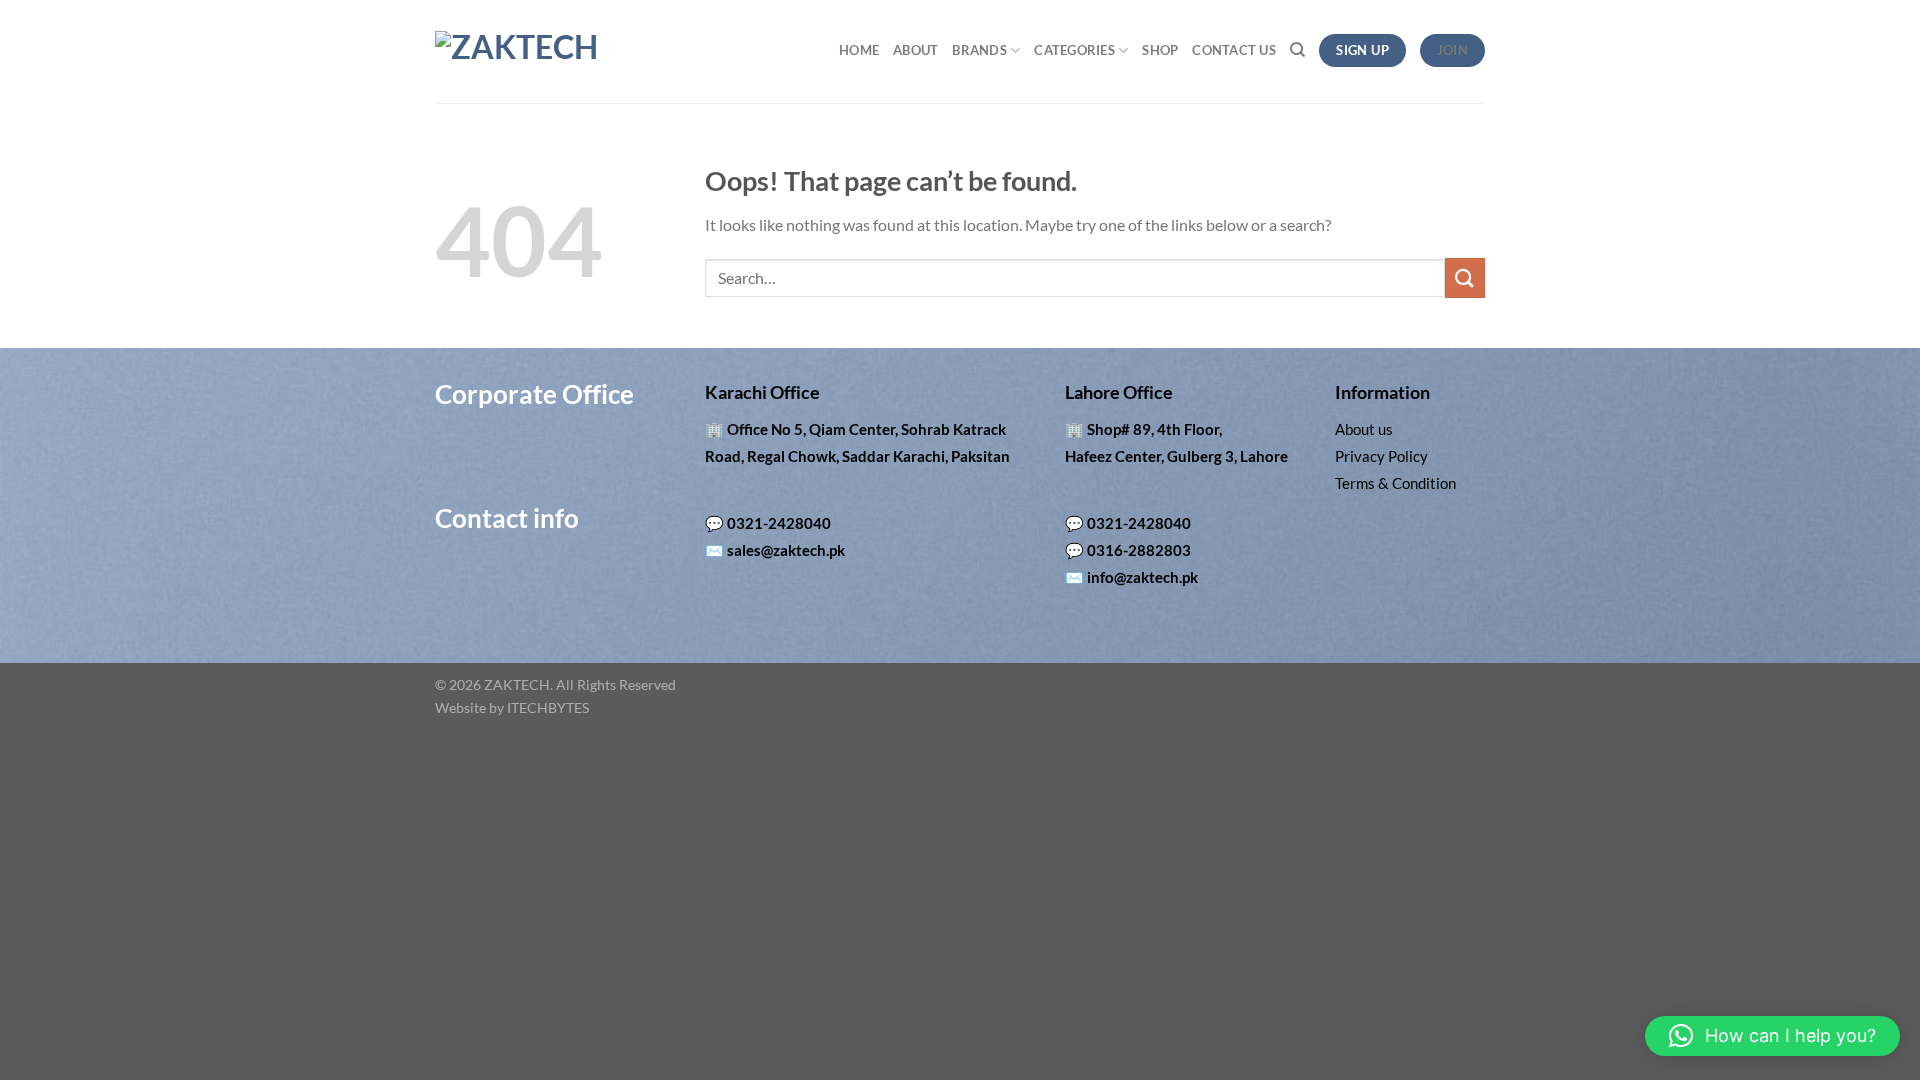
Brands (979, 50)
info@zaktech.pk (1142, 577)
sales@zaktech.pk (786, 550)
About (915, 50)
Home (859, 50)
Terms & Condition (1395, 483)
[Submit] (1465, 277)
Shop (1160, 50)
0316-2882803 (1139, 550)
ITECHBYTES (548, 707)
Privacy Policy (1381, 456)
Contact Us (1234, 50)
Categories (1074, 50)
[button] (1772, 1036)
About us (1364, 429)
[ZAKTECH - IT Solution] (575, 52)
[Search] (1297, 50)
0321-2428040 (779, 523)
